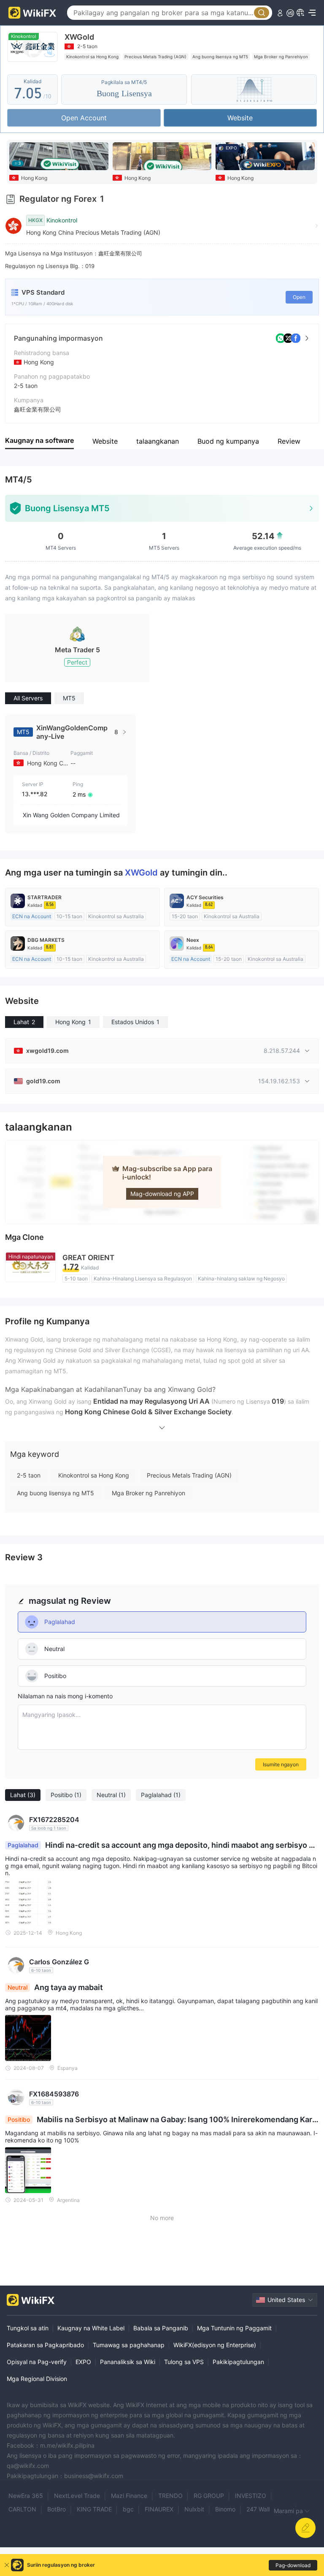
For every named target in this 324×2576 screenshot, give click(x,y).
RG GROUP (209, 2496)
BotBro (57, 2509)
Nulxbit (194, 2509)
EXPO (83, 2362)
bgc (128, 2509)
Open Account (84, 118)
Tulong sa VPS (184, 2362)
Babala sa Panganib (161, 2328)
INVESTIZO (251, 2496)
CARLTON (22, 2509)
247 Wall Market (269, 2509)
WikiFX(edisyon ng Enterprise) (215, 2345)
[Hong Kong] (162, 156)
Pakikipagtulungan (238, 2362)
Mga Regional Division (37, 2379)
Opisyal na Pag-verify (37, 2362)
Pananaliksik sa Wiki (128, 2362)
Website (240, 118)
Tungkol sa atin (28, 2328)
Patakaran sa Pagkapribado (45, 2345)
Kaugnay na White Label (91, 2328)
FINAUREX (159, 2509)
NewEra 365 (26, 2496)
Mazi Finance (129, 2496)
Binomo (225, 2509)
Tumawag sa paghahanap (129, 2345)
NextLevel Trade (77, 2496)
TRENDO (170, 2496)
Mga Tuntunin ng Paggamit (234, 2328)
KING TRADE (94, 2509)
